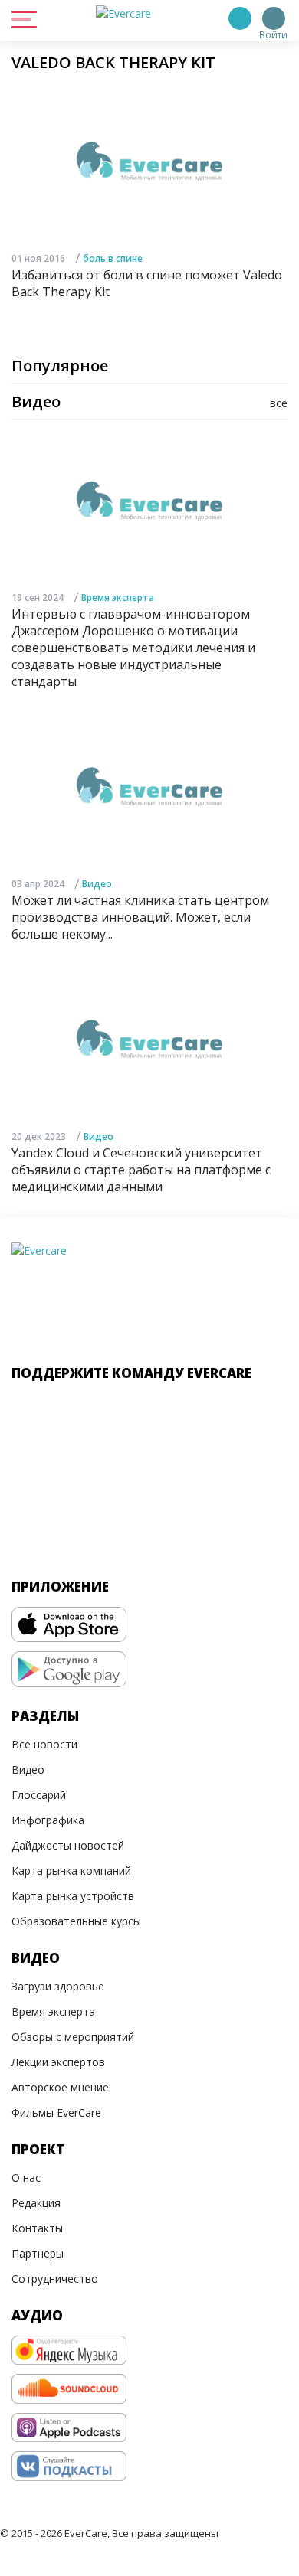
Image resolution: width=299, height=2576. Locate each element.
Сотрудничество (55, 2279)
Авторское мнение (60, 2087)
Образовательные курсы (76, 1921)
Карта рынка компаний (71, 1871)
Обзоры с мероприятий (73, 2037)
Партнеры (38, 2253)
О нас (26, 2178)
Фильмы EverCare (56, 2112)
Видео (97, 884)
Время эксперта (118, 597)
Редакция (36, 2203)
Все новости (44, 1744)
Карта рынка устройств (73, 1896)
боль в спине (113, 258)
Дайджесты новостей (68, 1845)
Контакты (37, 2228)
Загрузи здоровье (58, 1986)
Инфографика (48, 1820)
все (279, 403)
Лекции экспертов (58, 2062)
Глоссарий (39, 1795)
